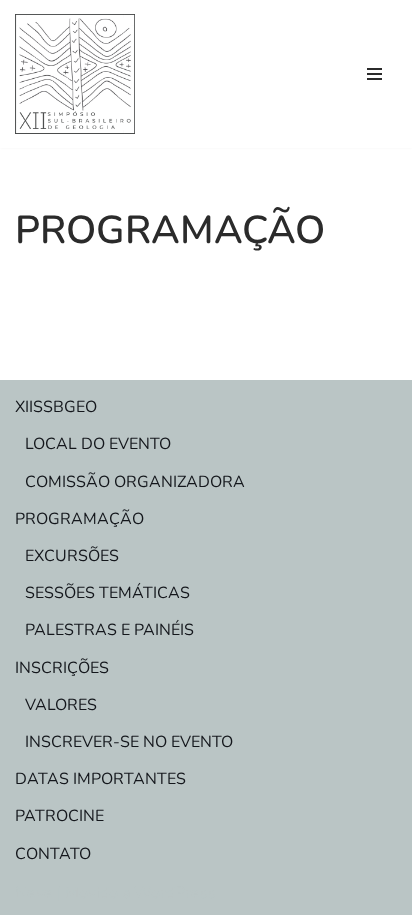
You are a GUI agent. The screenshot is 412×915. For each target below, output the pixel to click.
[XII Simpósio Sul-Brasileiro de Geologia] (75, 74)
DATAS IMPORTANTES (100, 779)
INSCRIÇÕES (62, 668)
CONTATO (53, 854)
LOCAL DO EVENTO (98, 444)
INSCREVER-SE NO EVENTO (129, 742)
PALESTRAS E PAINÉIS (109, 630)
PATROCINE (59, 816)
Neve (34, 893)
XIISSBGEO (56, 407)
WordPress (175, 893)
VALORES (61, 705)
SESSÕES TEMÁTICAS (107, 593)
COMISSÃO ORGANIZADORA (135, 482)
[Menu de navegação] (374, 74)
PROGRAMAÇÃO (79, 519)
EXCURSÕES (72, 556)
